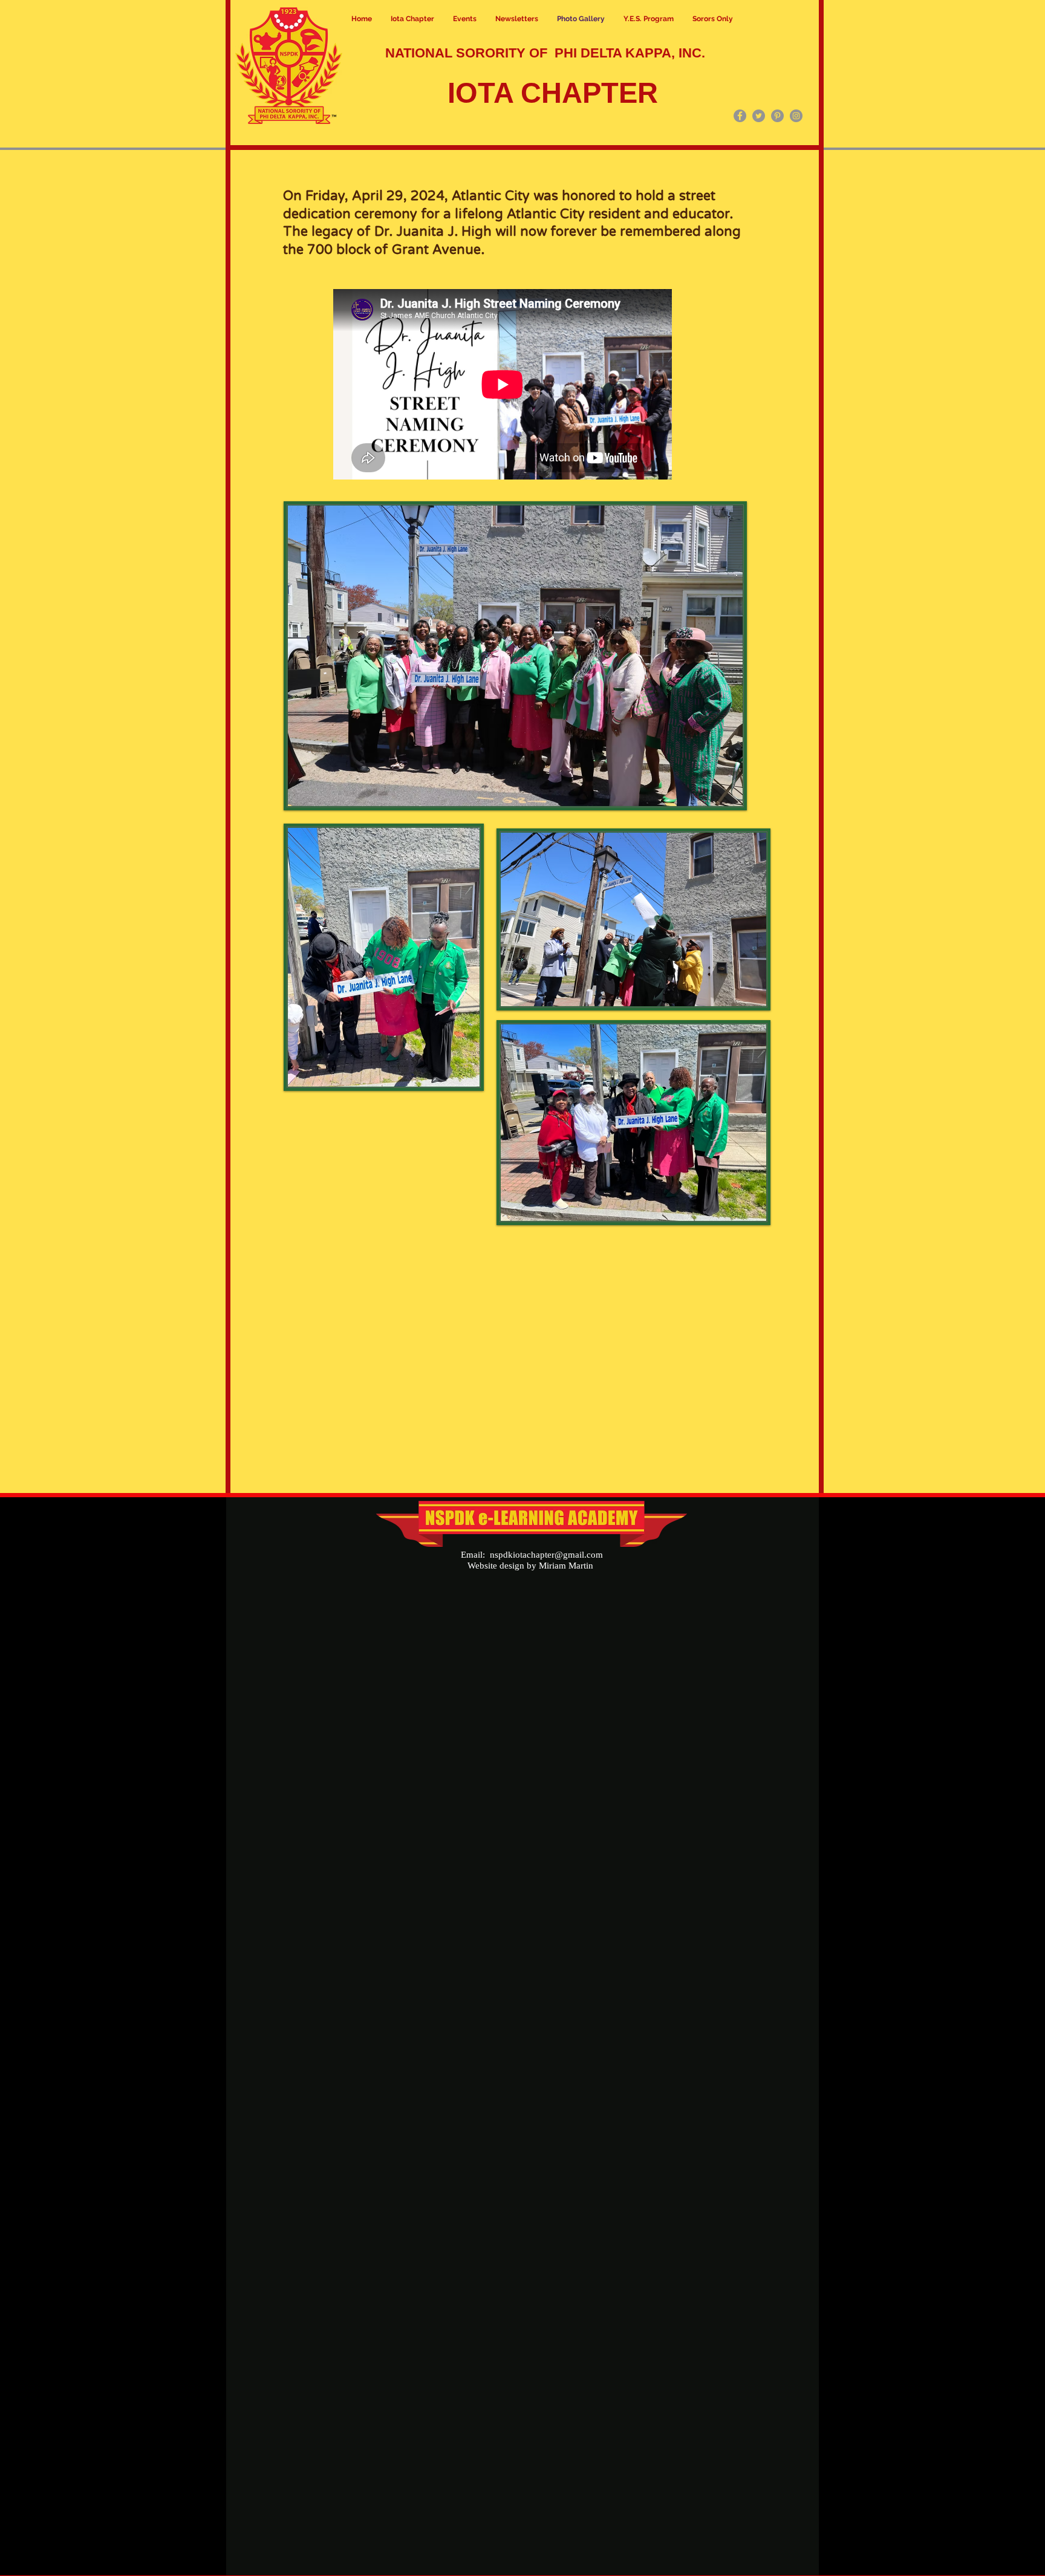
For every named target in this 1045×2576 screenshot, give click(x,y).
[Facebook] (740, 116)
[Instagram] (796, 116)
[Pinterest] (777, 116)
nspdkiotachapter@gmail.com (546, 1555)
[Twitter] (759, 116)
